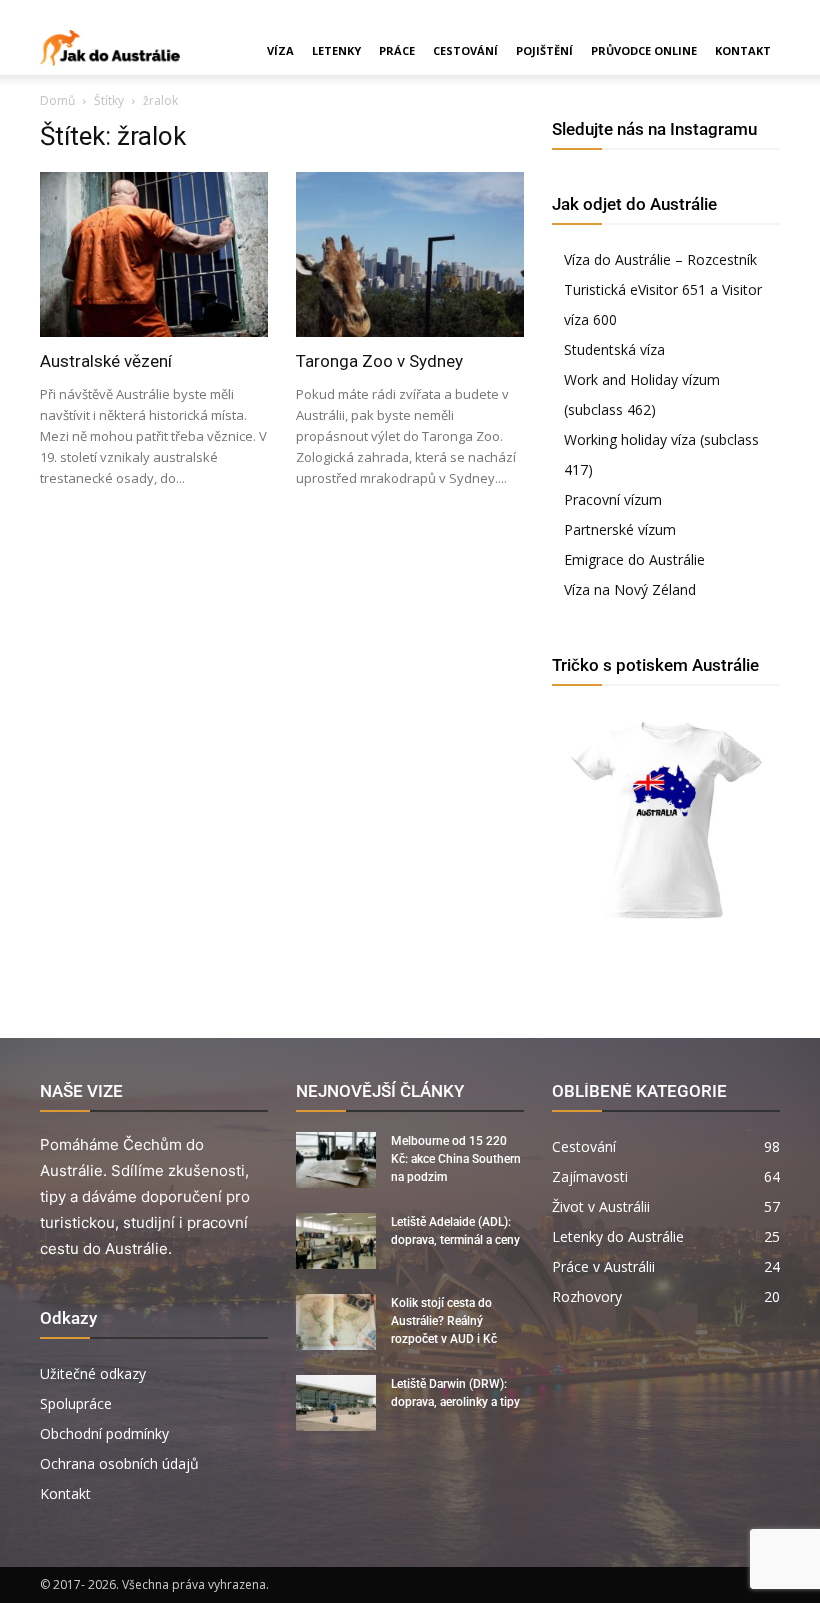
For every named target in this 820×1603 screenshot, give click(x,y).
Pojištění (544, 50)
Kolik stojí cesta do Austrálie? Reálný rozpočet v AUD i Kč (444, 1321)
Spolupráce (76, 1403)
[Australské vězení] (154, 254)
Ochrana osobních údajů (119, 1463)
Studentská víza (614, 349)
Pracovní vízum (613, 499)
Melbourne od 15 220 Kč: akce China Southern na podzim (456, 1159)
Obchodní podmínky (104, 1433)
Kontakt (743, 50)
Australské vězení (106, 361)
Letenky (336, 50)
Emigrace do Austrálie (634, 559)
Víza (280, 50)
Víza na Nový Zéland (630, 589)
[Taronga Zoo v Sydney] (410, 254)
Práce (397, 50)
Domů (57, 100)
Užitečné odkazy (93, 1373)
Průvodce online (644, 50)
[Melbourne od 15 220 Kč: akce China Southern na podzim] (336, 1160)
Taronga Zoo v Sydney (379, 361)
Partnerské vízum (620, 529)
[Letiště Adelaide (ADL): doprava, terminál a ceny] (336, 1241)
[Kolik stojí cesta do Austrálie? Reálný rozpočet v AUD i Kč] (336, 1322)
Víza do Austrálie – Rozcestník (660, 259)
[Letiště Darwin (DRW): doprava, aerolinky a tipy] (336, 1403)
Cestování (465, 50)
